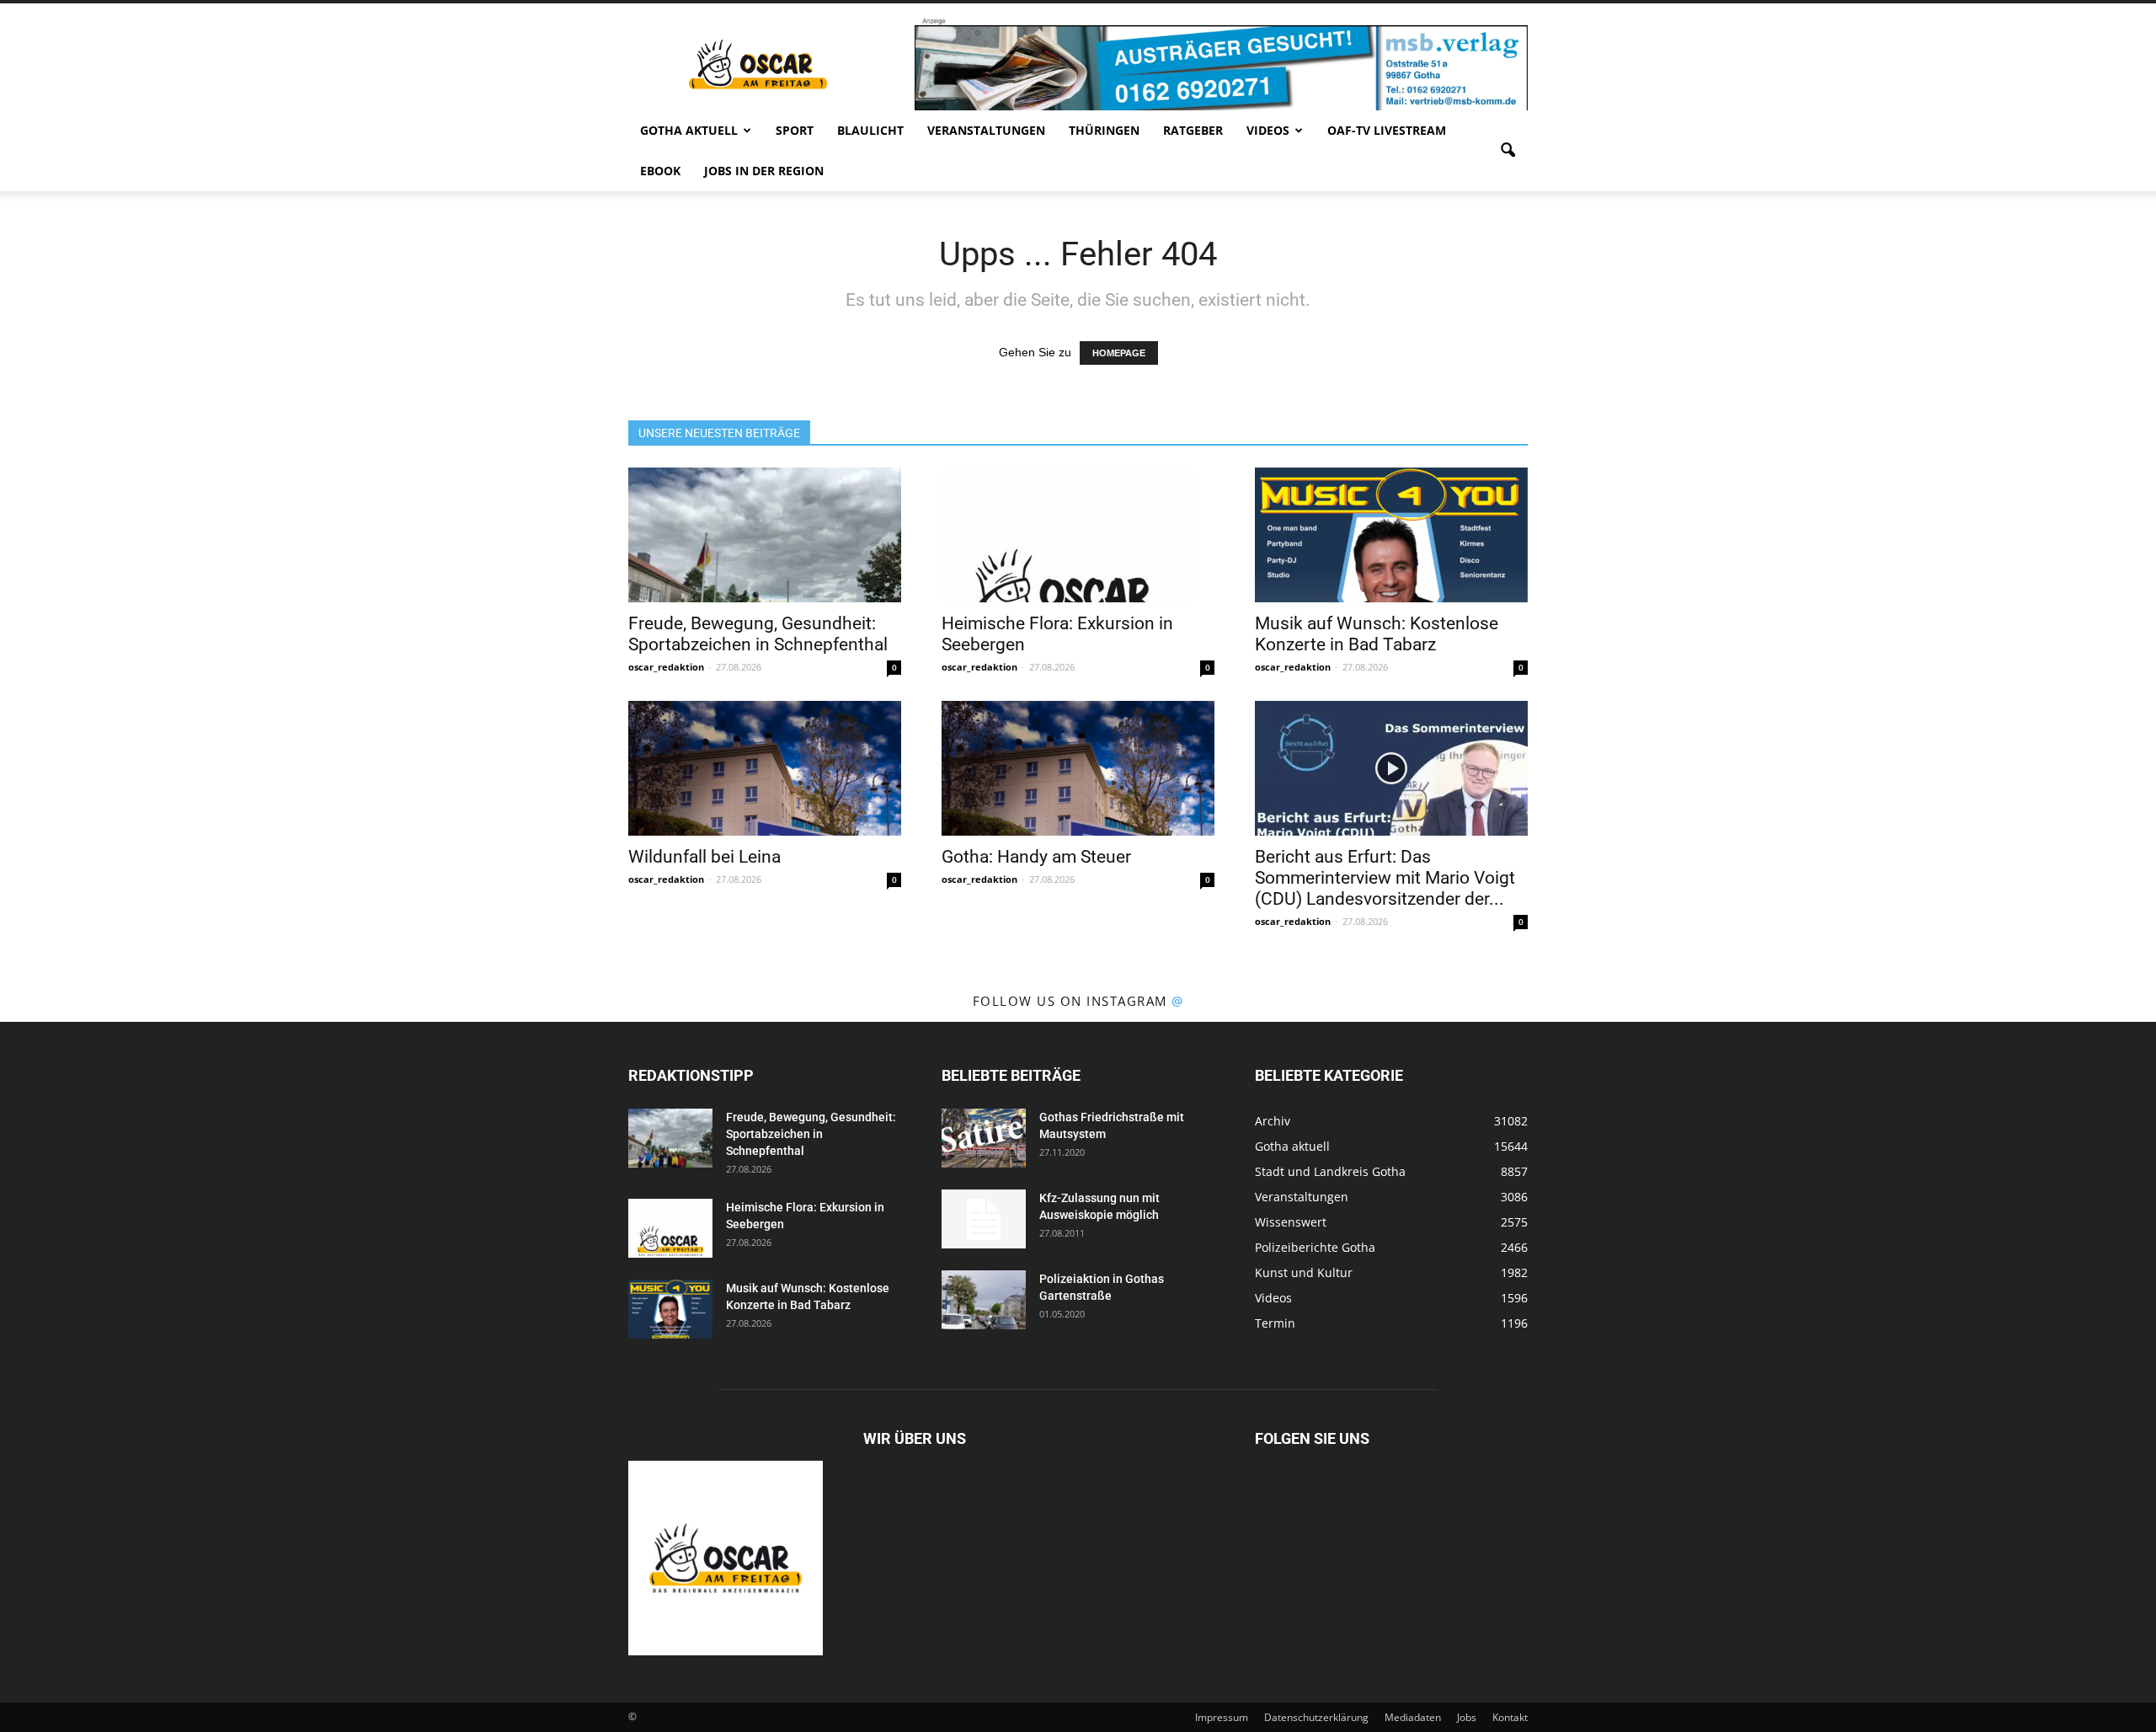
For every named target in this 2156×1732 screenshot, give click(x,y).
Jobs (1467, 1717)
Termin (1275, 1323)
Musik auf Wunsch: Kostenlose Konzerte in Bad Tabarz (1377, 634)
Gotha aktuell (689, 130)
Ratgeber (1193, 130)
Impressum (1222, 1717)
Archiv (1273, 1121)
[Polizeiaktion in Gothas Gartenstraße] (984, 1300)
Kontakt (1510, 1717)
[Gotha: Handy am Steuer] (1078, 768)
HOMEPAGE (1119, 353)
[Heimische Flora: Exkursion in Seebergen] (1078, 535)
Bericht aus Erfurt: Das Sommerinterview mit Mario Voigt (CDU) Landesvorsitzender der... (1385, 878)
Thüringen (1104, 130)
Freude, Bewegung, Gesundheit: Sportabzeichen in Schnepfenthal (758, 634)
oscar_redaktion (666, 667)
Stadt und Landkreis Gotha (1330, 1171)
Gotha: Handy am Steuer (1036, 857)
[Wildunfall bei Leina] (765, 768)
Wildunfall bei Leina (704, 857)
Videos (1268, 130)
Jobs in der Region (764, 171)
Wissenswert (1291, 1222)
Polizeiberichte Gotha (1315, 1247)
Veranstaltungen (986, 130)
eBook (660, 171)
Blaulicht (870, 130)
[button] (1508, 151)
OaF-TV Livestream (1387, 130)
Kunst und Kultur (1304, 1272)
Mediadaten (1413, 1717)
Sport (795, 130)
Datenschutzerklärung (1316, 1717)
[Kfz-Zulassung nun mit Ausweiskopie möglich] (984, 1219)
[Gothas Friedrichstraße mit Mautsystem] (984, 1138)
